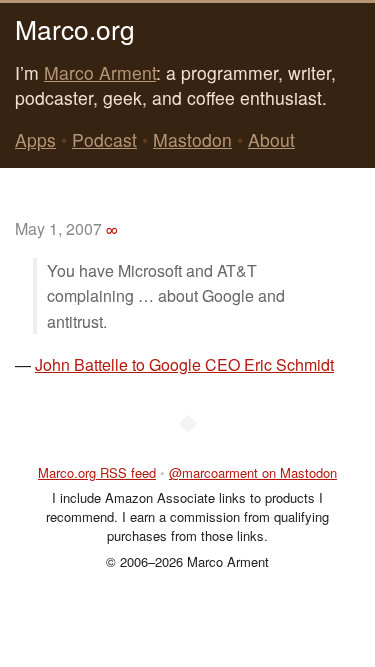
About (271, 139)
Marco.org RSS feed (97, 472)
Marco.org (75, 28)
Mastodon (192, 139)
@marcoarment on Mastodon (253, 472)
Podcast (104, 139)
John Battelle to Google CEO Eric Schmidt (184, 364)
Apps (35, 139)
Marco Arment (100, 72)
